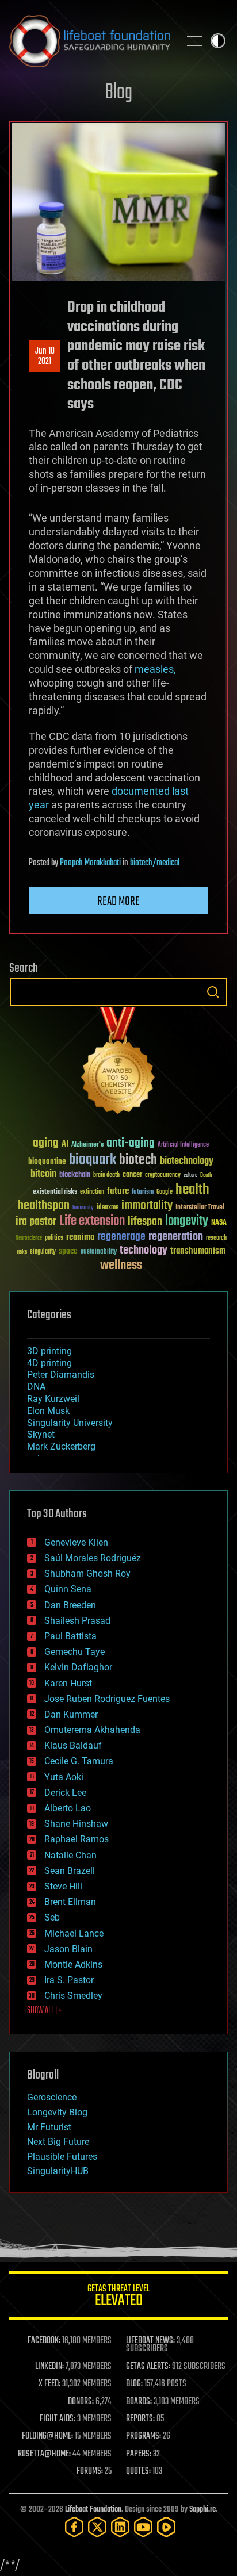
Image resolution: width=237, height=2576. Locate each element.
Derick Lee (65, 1793)
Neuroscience (29, 1239)
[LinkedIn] (120, 2527)
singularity (43, 1252)
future (118, 1191)
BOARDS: (139, 2402)
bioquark (93, 1160)
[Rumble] (166, 2527)
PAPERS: (139, 2454)
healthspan (44, 1206)
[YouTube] (143, 2527)
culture (190, 1176)
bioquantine (47, 1161)
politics (54, 1238)
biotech (138, 1160)
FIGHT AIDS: (58, 2419)
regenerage (121, 1237)
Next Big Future (58, 2142)
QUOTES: (138, 2471)
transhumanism (198, 1251)
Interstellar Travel (200, 1208)
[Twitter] (97, 2527)
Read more (118, 902)
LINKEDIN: (49, 2367)
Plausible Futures (62, 2157)
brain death (106, 1176)
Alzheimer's (87, 1145)
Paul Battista (70, 1636)
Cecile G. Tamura (79, 1761)
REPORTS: (140, 2419)
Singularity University (70, 1423)
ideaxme (108, 1208)
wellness (121, 1266)
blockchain (75, 1175)
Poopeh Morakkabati (90, 863)
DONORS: (81, 2402)
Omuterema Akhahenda (92, 1730)
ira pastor (36, 1222)
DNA (36, 1387)
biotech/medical (155, 863)
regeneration (176, 1237)
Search (213, 992)
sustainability (99, 1252)
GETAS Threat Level (118, 2297)
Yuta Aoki (64, 1777)
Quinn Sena (68, 1589)
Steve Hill (63, 1886)
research (216, 1238)
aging (46, 1143)
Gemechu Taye (74, 1652)
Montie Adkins (73, 1964)
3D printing (49, 1351)
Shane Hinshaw (76, 1824)
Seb (52, 1917)
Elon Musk (48, 1411)
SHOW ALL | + (45, 2011)
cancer (132, 1175)
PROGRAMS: (144, 2436)
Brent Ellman (70, 1902)
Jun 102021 (45, 356)
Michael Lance (74, 1933)
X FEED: (49, 2384)
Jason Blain (68, 1949)
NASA (219, 1223)
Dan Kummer (71, 1714)
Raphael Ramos (77, 1839)
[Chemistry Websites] (118, 1063)
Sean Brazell (70, 1871)
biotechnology (187, 1161)
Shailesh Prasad (77, 1621)
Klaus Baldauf (73, 1745)
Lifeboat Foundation (93, 2510)
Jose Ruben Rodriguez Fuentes (107, 1699)
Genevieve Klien (76, 1542)
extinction (92, 1192)
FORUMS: (90, 2471)
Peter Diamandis (61, 1375)
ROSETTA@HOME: (44, 2454)
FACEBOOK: (44, 2341)
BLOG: (134, 2384)
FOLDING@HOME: (47, 2436)
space (68, 1251)
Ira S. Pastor (69, 1980)
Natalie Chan (70, 1855)
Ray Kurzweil (53, 1399)
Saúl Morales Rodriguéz (93, 1558)
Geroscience (52, 2097)
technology (144, 1251)
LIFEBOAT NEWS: (150, 2341)
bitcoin (43, 1174)
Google (165, 1192)
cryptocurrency (163, 1176)
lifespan (145, 1222)
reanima (80, 1237)
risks (22, 1252)
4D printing (49, 1363)
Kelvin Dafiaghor (78, 1667)
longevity (187, 1221)
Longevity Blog (57, 2112)
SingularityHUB (58, 2171)
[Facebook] (74, 2527)
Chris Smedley (73, 1996)
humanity (83, 1208)
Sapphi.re (202, 2510)
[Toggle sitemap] (194, 41)
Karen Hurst (68, 1683)
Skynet (41, 1434)
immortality (147, 1206)
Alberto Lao (68, 1808)
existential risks (55, 1192)
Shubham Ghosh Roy (87, 1573)
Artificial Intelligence (183, 1145)
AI (65, 1145)
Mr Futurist (49, 2127)
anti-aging (131, 1143)
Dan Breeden (70, 1605)
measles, (155, 669)
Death (206, 1176)
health (192, 1190)
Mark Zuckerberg (61, 1446)
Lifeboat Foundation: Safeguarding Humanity (90, 41)
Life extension (92, 1221)
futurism (143, 1193)
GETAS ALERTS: (148, 2367)
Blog (118, 93)
